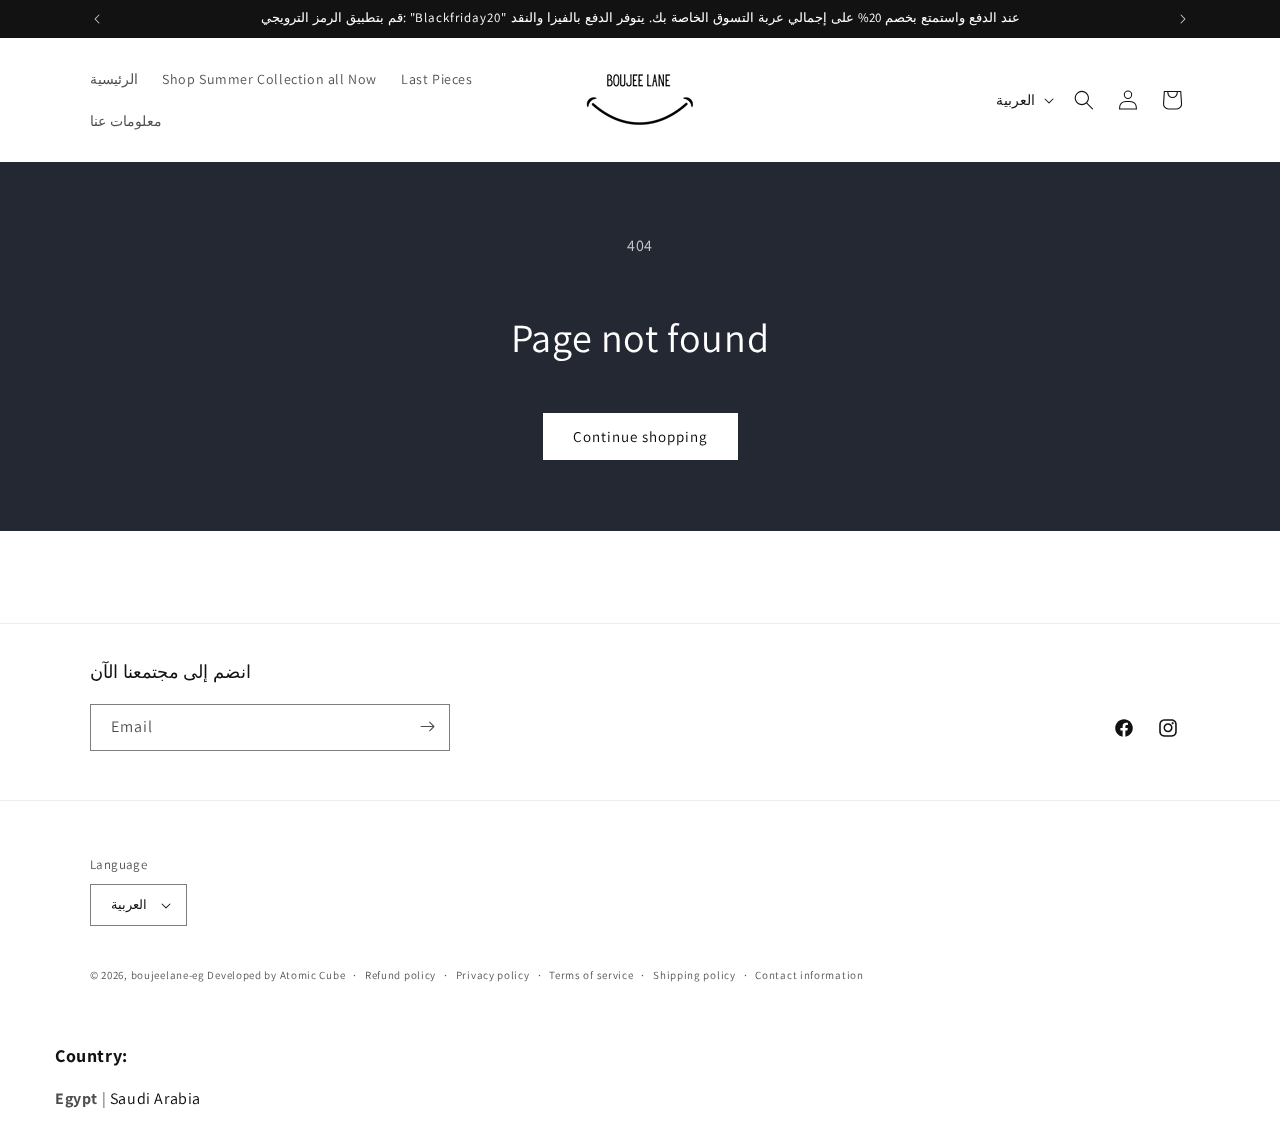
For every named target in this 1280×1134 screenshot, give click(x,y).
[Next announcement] (1183, 19)
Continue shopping (640, 436)
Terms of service (591, 975)
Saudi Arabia (155, 1098)
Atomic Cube (313, 975)
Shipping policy (694, 975)
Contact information (809, 975)
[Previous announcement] (97, 19)
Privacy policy (493, 975)
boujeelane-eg (168, 975)
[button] (1084, 100)
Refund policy (400, 975)
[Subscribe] (427, 726)
